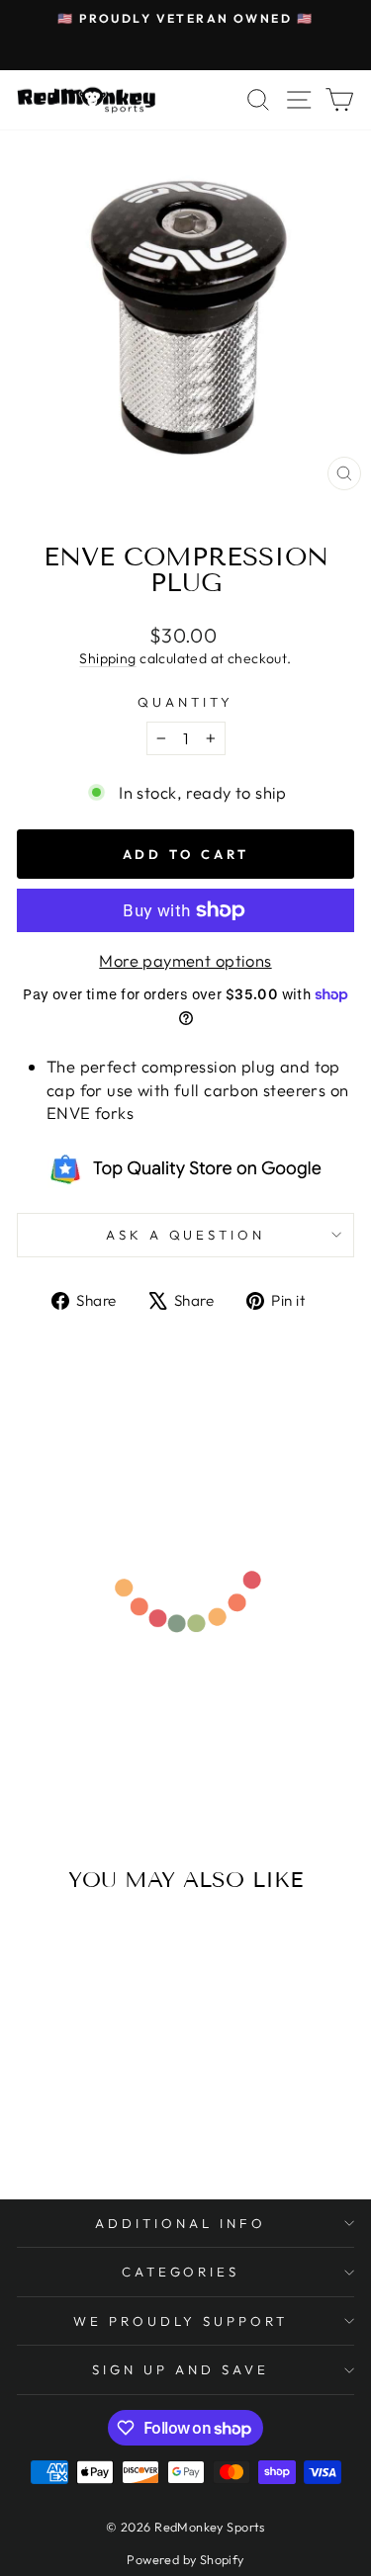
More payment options (185, 960)
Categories (181, 2272)
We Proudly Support (181, 2321)
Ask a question (186, 1235)
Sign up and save (181, 2369)
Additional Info (181, 2223)
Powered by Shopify (185, 2559)
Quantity (185, 702)
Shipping (107, 658)
